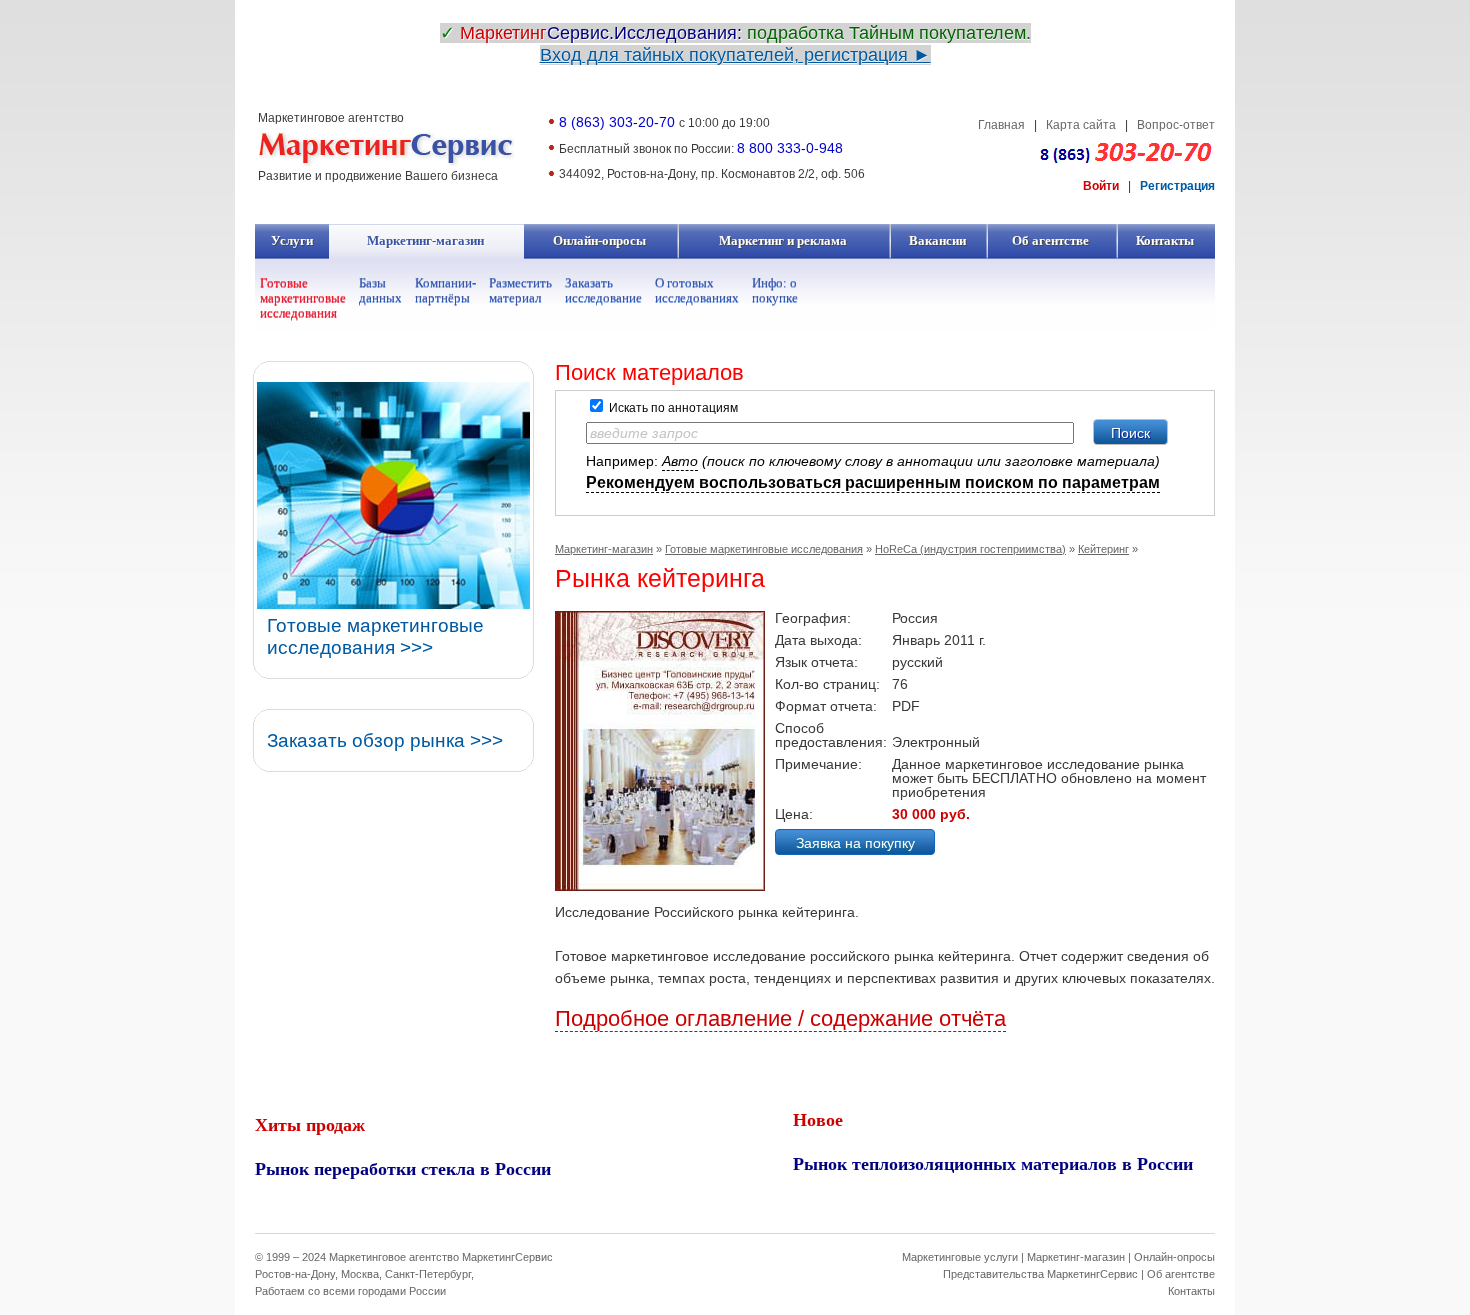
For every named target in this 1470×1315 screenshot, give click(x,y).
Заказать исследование (603, 290)
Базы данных (380, 290)
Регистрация (1177, 186)
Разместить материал (520, 290)
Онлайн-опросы (600, 241)
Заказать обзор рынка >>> (385, 740)
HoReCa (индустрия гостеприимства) (970, 549)
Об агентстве (1051, 241)
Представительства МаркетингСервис (1040, 1274)
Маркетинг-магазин (426, 241)
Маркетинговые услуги (960, 1257)
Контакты (1165, 241)
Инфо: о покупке (775, 290)
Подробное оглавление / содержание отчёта (780, 1018)
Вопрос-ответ (1176, 125)
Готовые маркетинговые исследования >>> (375, 636)
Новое (818, 1119)
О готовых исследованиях (697, 290)
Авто (680, 461)
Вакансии (938, 241)
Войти (1101, 186)
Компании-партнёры (445, 290)
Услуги (292, 241)
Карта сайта (1081, 125)
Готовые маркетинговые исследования (303, 297)
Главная (1001, 125)
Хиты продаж (310, 1124)
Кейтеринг (1103, 549)
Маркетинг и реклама (783, 241)
